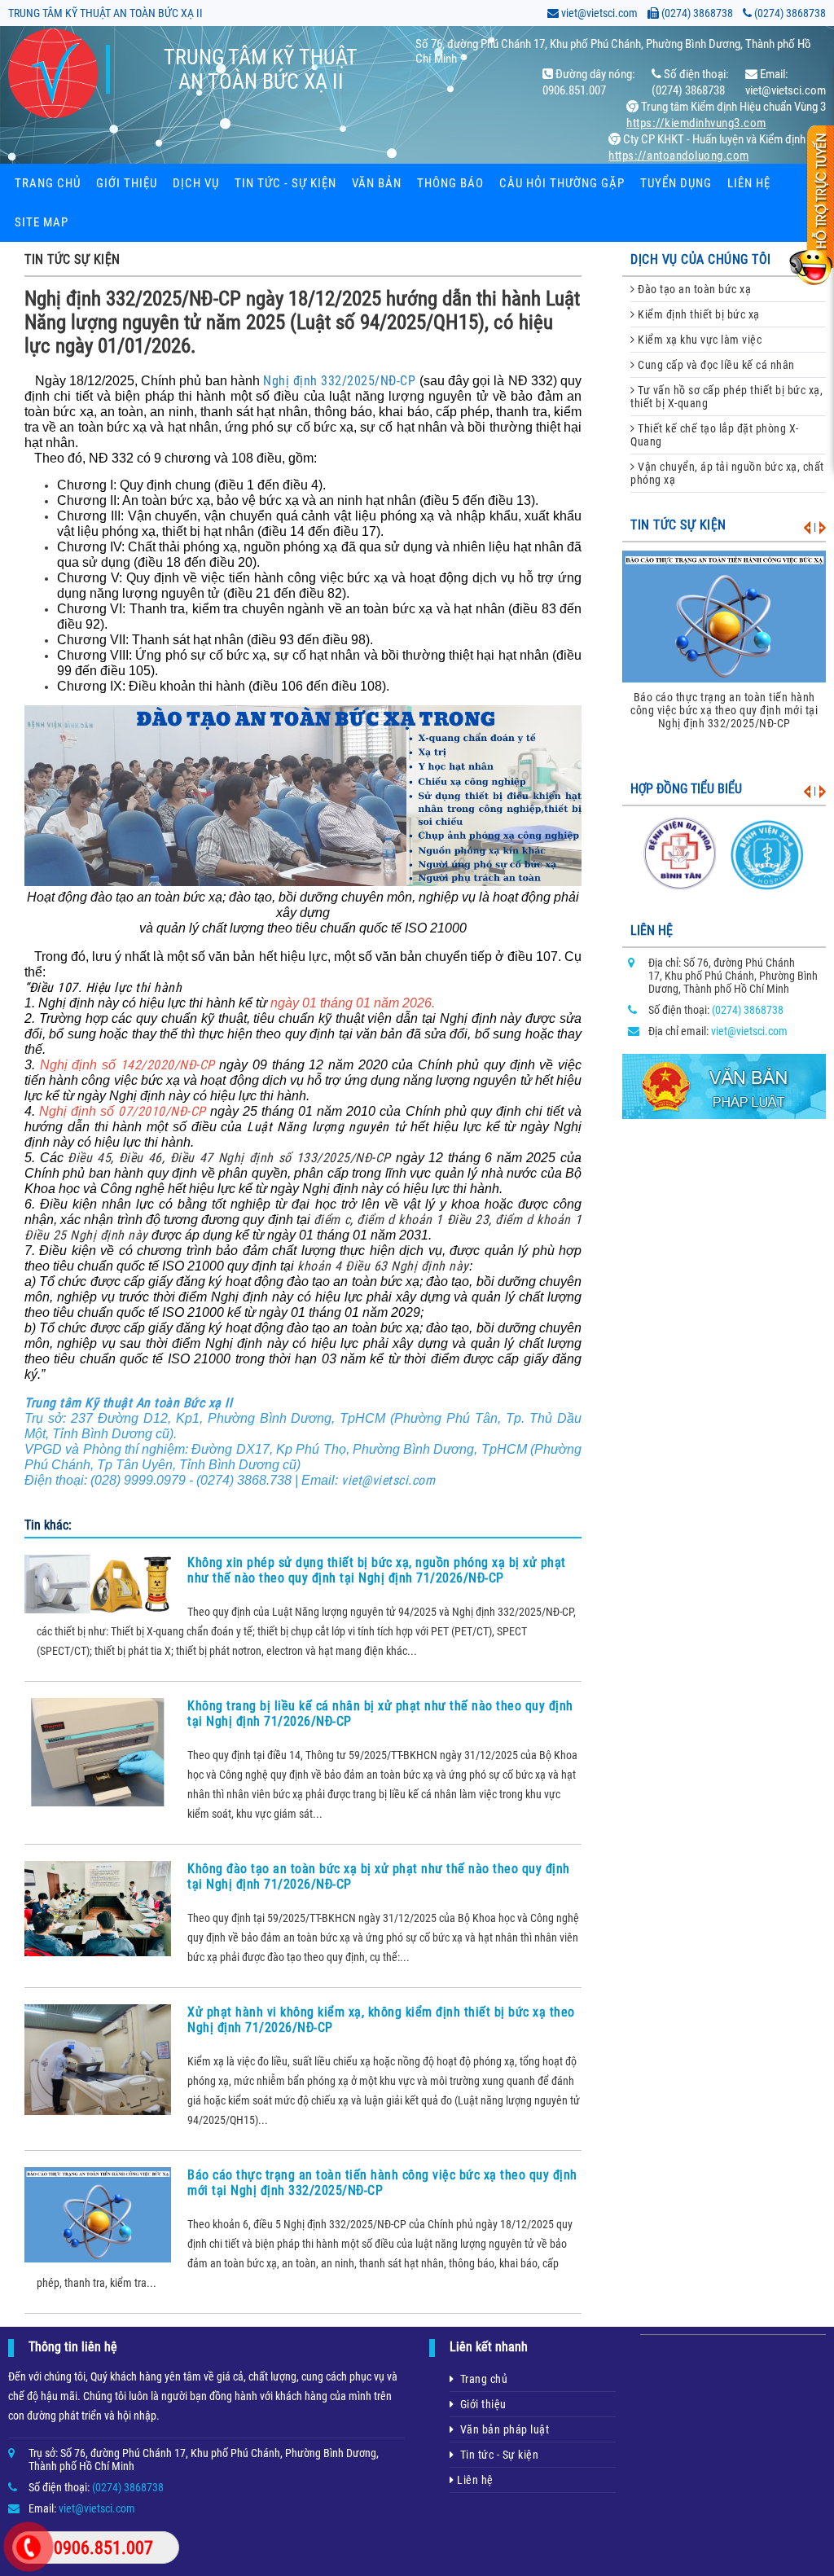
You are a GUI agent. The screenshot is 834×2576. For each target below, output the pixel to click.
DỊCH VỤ (196, 183)
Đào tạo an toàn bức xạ (694, 289)
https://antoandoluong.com (679, 156)
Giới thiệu (127, 183)
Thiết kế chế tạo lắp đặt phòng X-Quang (715, 435)
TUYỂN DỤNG (676, 183)
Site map (42, 222)
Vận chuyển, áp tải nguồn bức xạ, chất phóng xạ (727, 473)
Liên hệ (749, 183)
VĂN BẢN (377, 183)
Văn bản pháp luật (502, 2429)
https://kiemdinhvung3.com (696, 123)
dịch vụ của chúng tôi (701, 259)
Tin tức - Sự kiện (497, 2455)
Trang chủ (48, 183)
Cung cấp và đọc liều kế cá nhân (715, 365)
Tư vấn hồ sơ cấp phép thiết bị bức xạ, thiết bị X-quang (726, 397)
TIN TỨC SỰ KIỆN (72, 259)
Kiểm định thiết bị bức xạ (698, 314)
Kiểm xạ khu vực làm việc (699, 340)
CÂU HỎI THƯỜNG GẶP (562, 183)
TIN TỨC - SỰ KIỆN (285, 183)
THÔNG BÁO (450, 183)
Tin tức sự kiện (678, 525)
